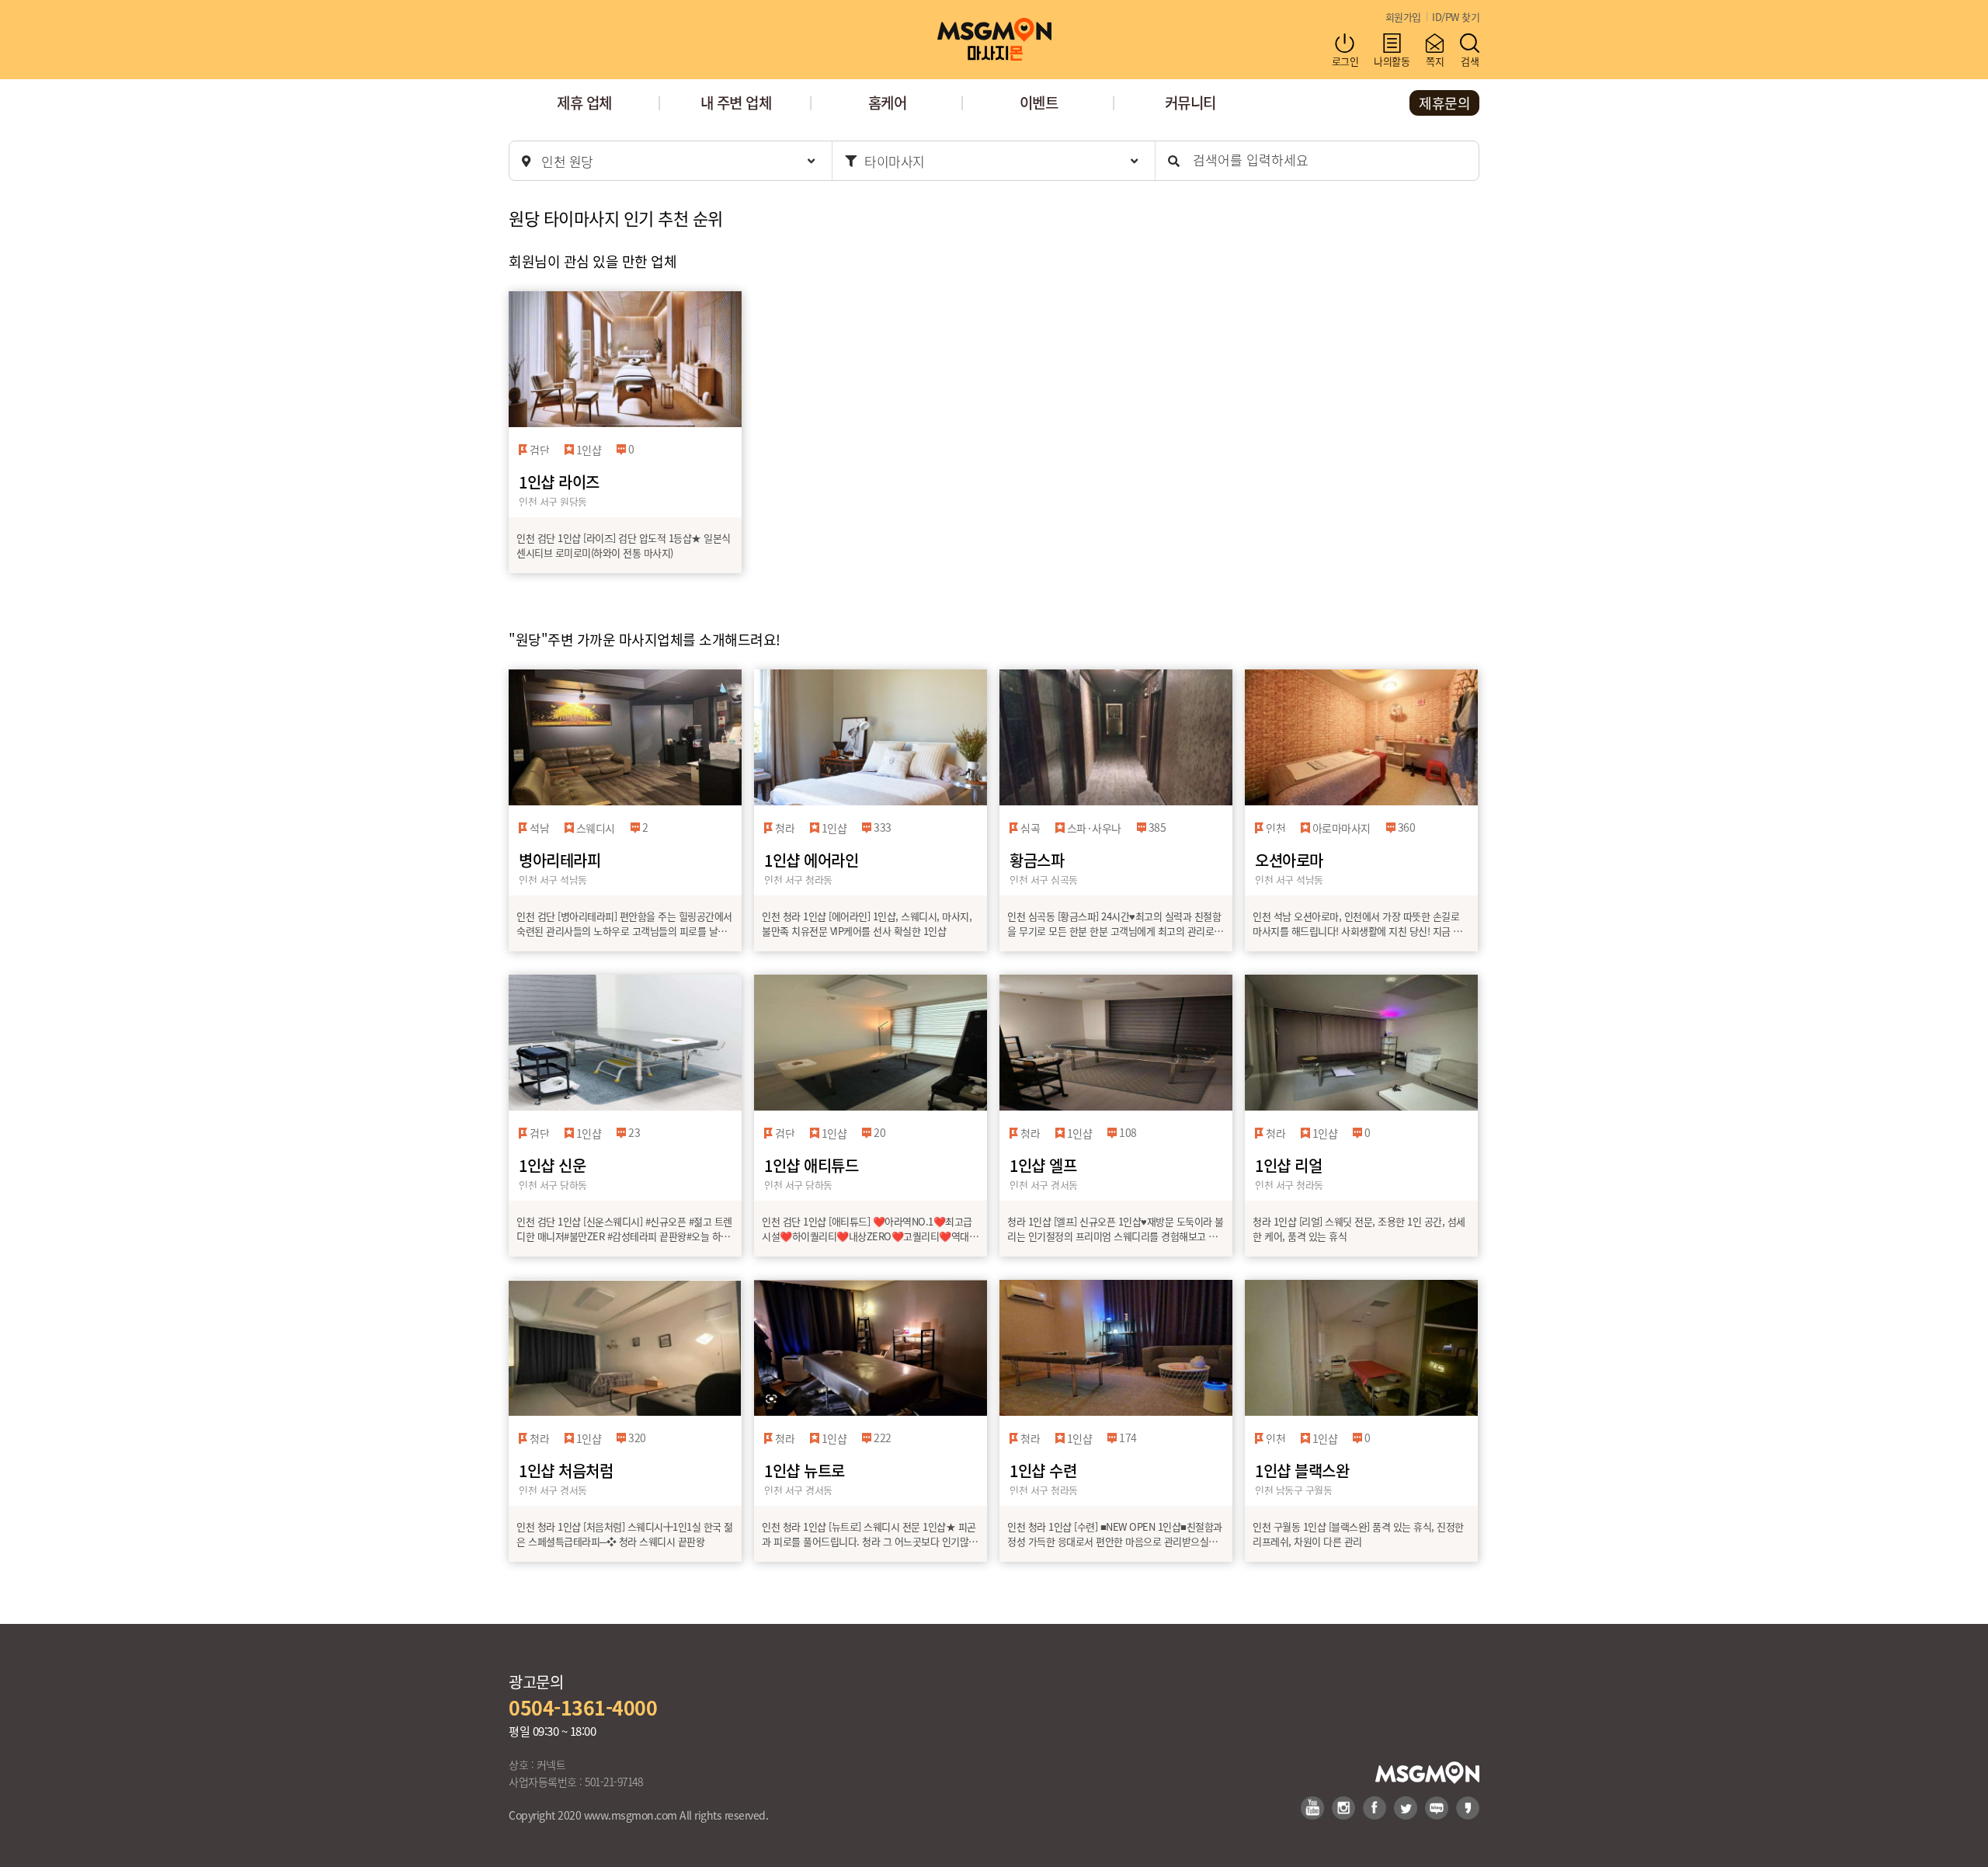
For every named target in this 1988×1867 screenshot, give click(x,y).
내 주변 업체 (736, 102)
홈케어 (888, 102)
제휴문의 (1444, 103)
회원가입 (1403, 17)
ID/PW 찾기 (1456, 17)
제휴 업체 (584, 102)
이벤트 (1039, 102)
